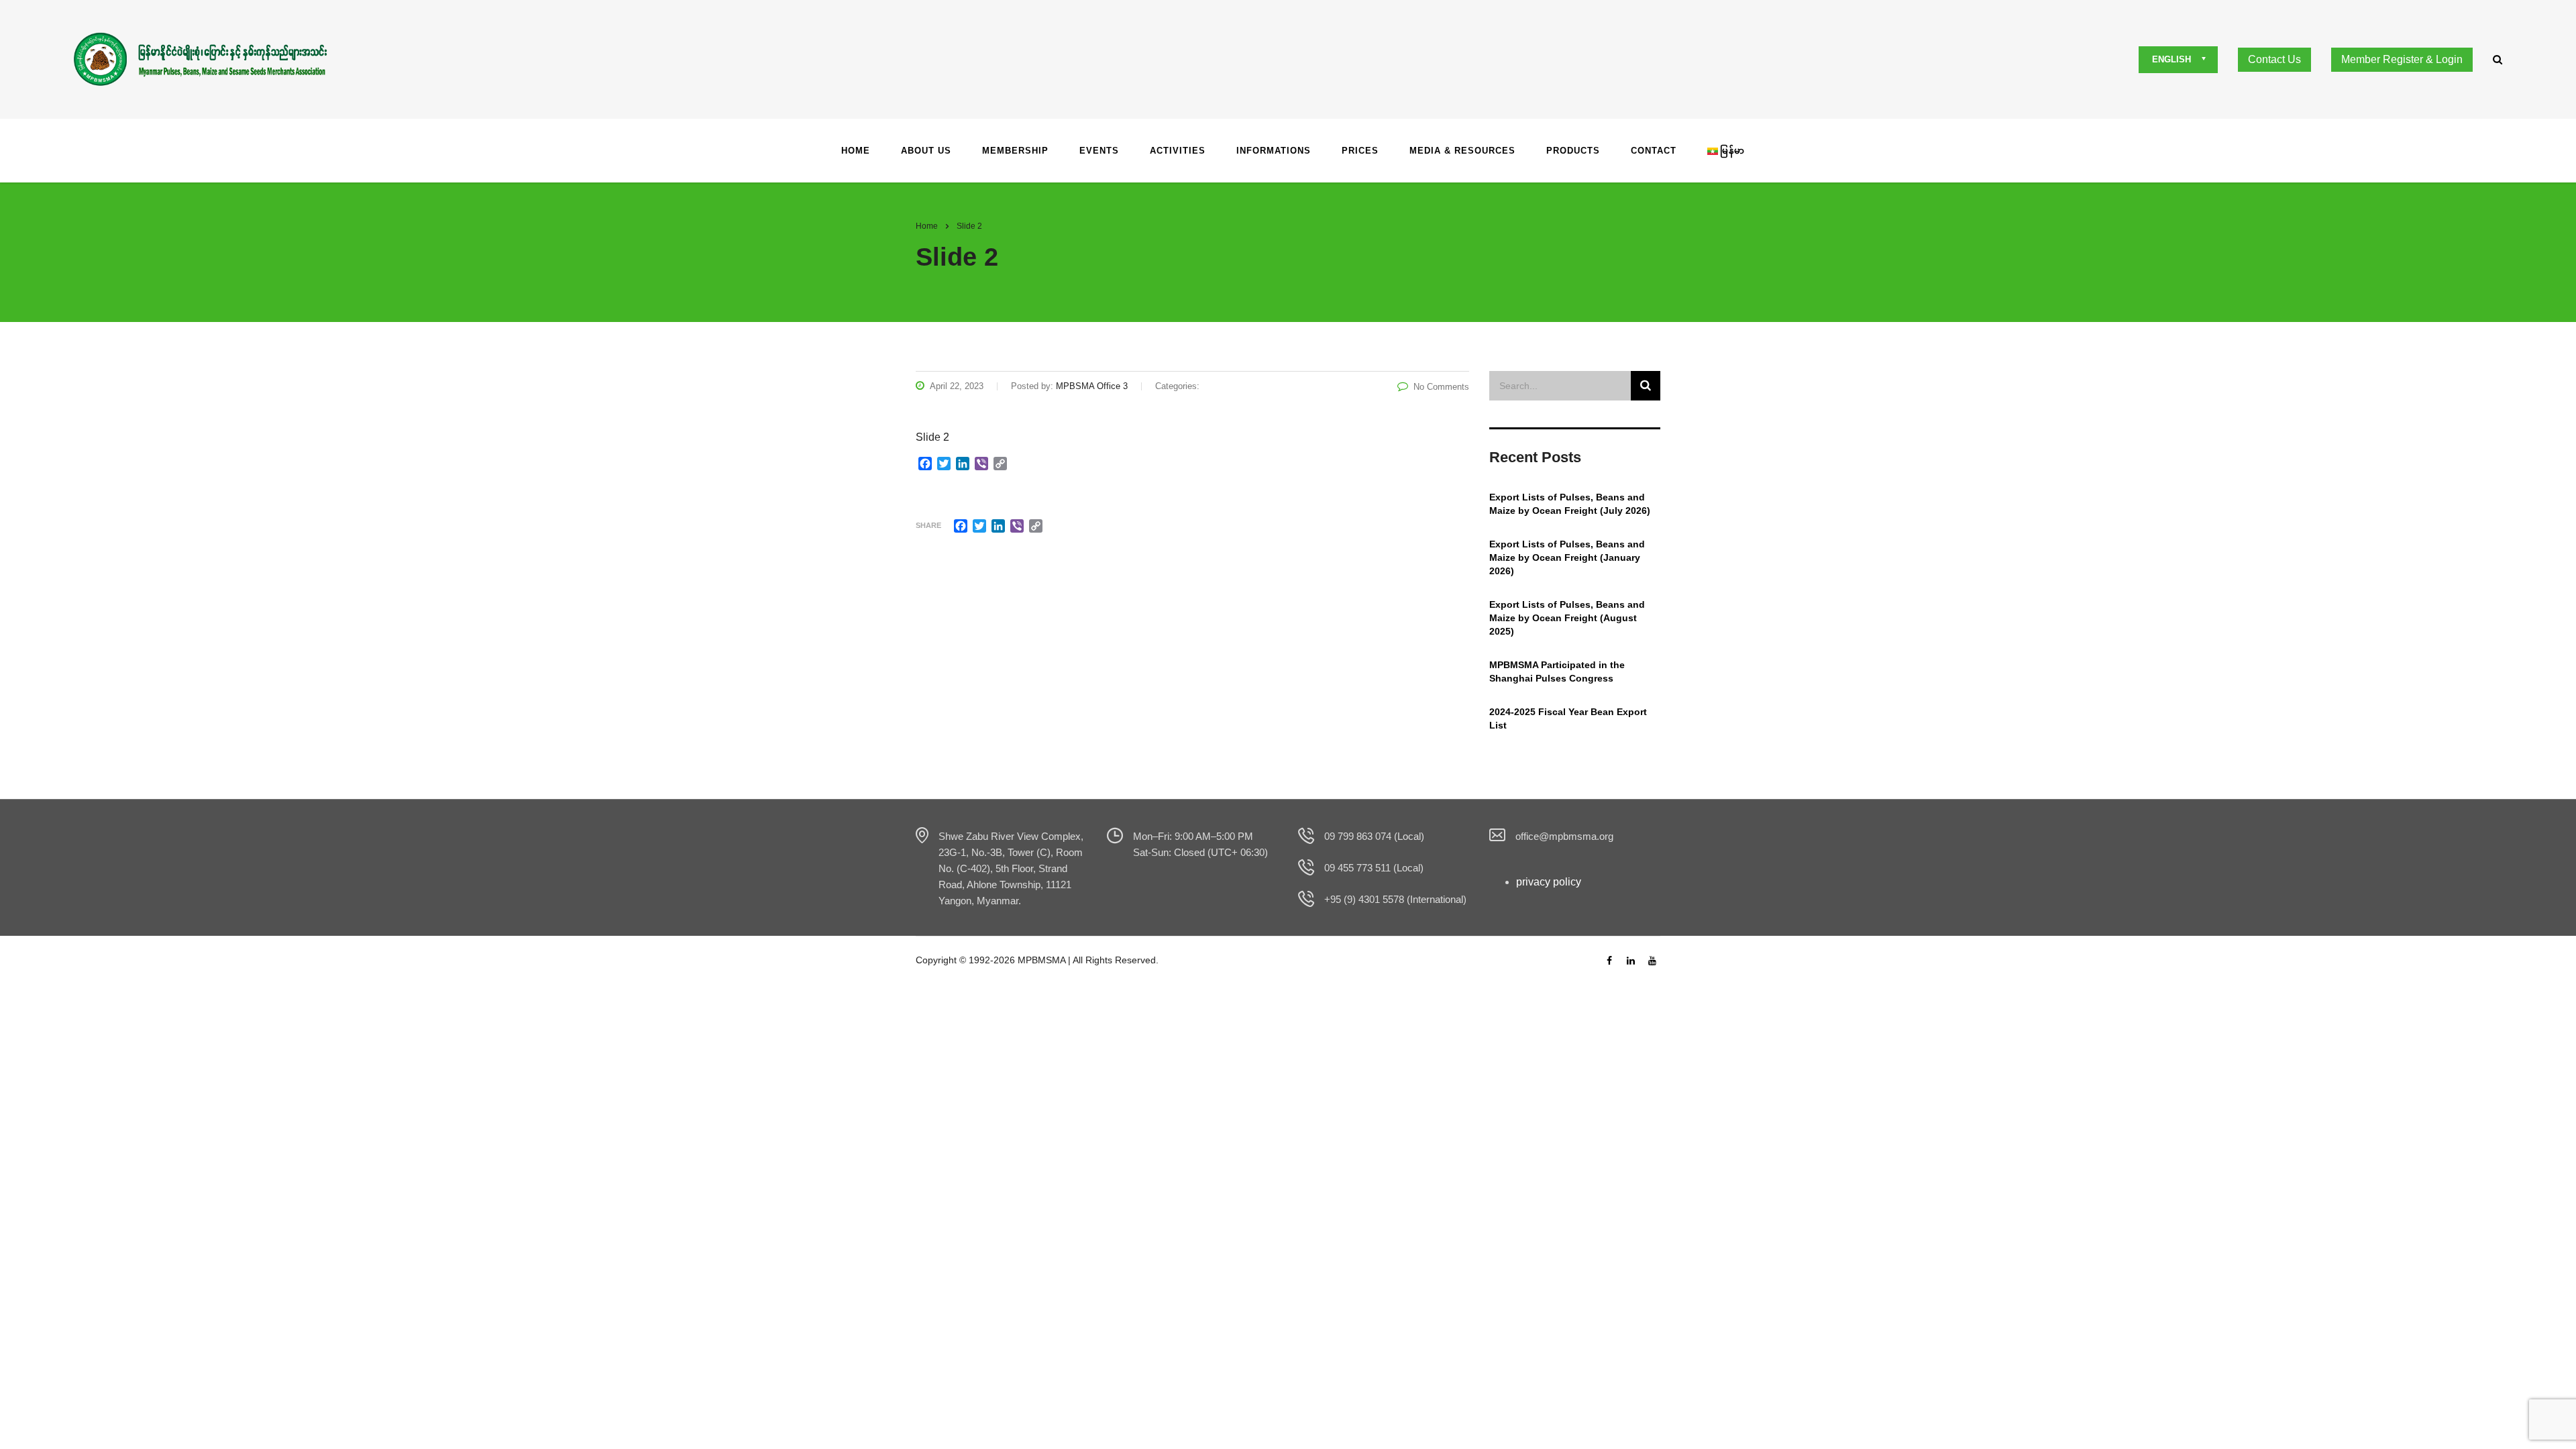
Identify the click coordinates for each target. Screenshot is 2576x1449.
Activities (1178, 151)
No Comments (1441, 387)
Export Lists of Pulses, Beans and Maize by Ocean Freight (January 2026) (1567, 557)
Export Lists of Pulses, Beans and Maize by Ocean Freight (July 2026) (1570, 504)
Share (928, 525)
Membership (1015, 151)
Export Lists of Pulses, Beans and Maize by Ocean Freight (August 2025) (1567, 618)
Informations (1274, 151)
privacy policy (1549, 882)
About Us (926, 151)
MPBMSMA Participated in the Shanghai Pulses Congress (1557, 672)
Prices (1360, 151)
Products (1573, 151)
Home (856, 151)
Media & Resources (1462, 151)
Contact (1654, 151)
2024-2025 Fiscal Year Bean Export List (1568, 718)
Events (1099, 151)
